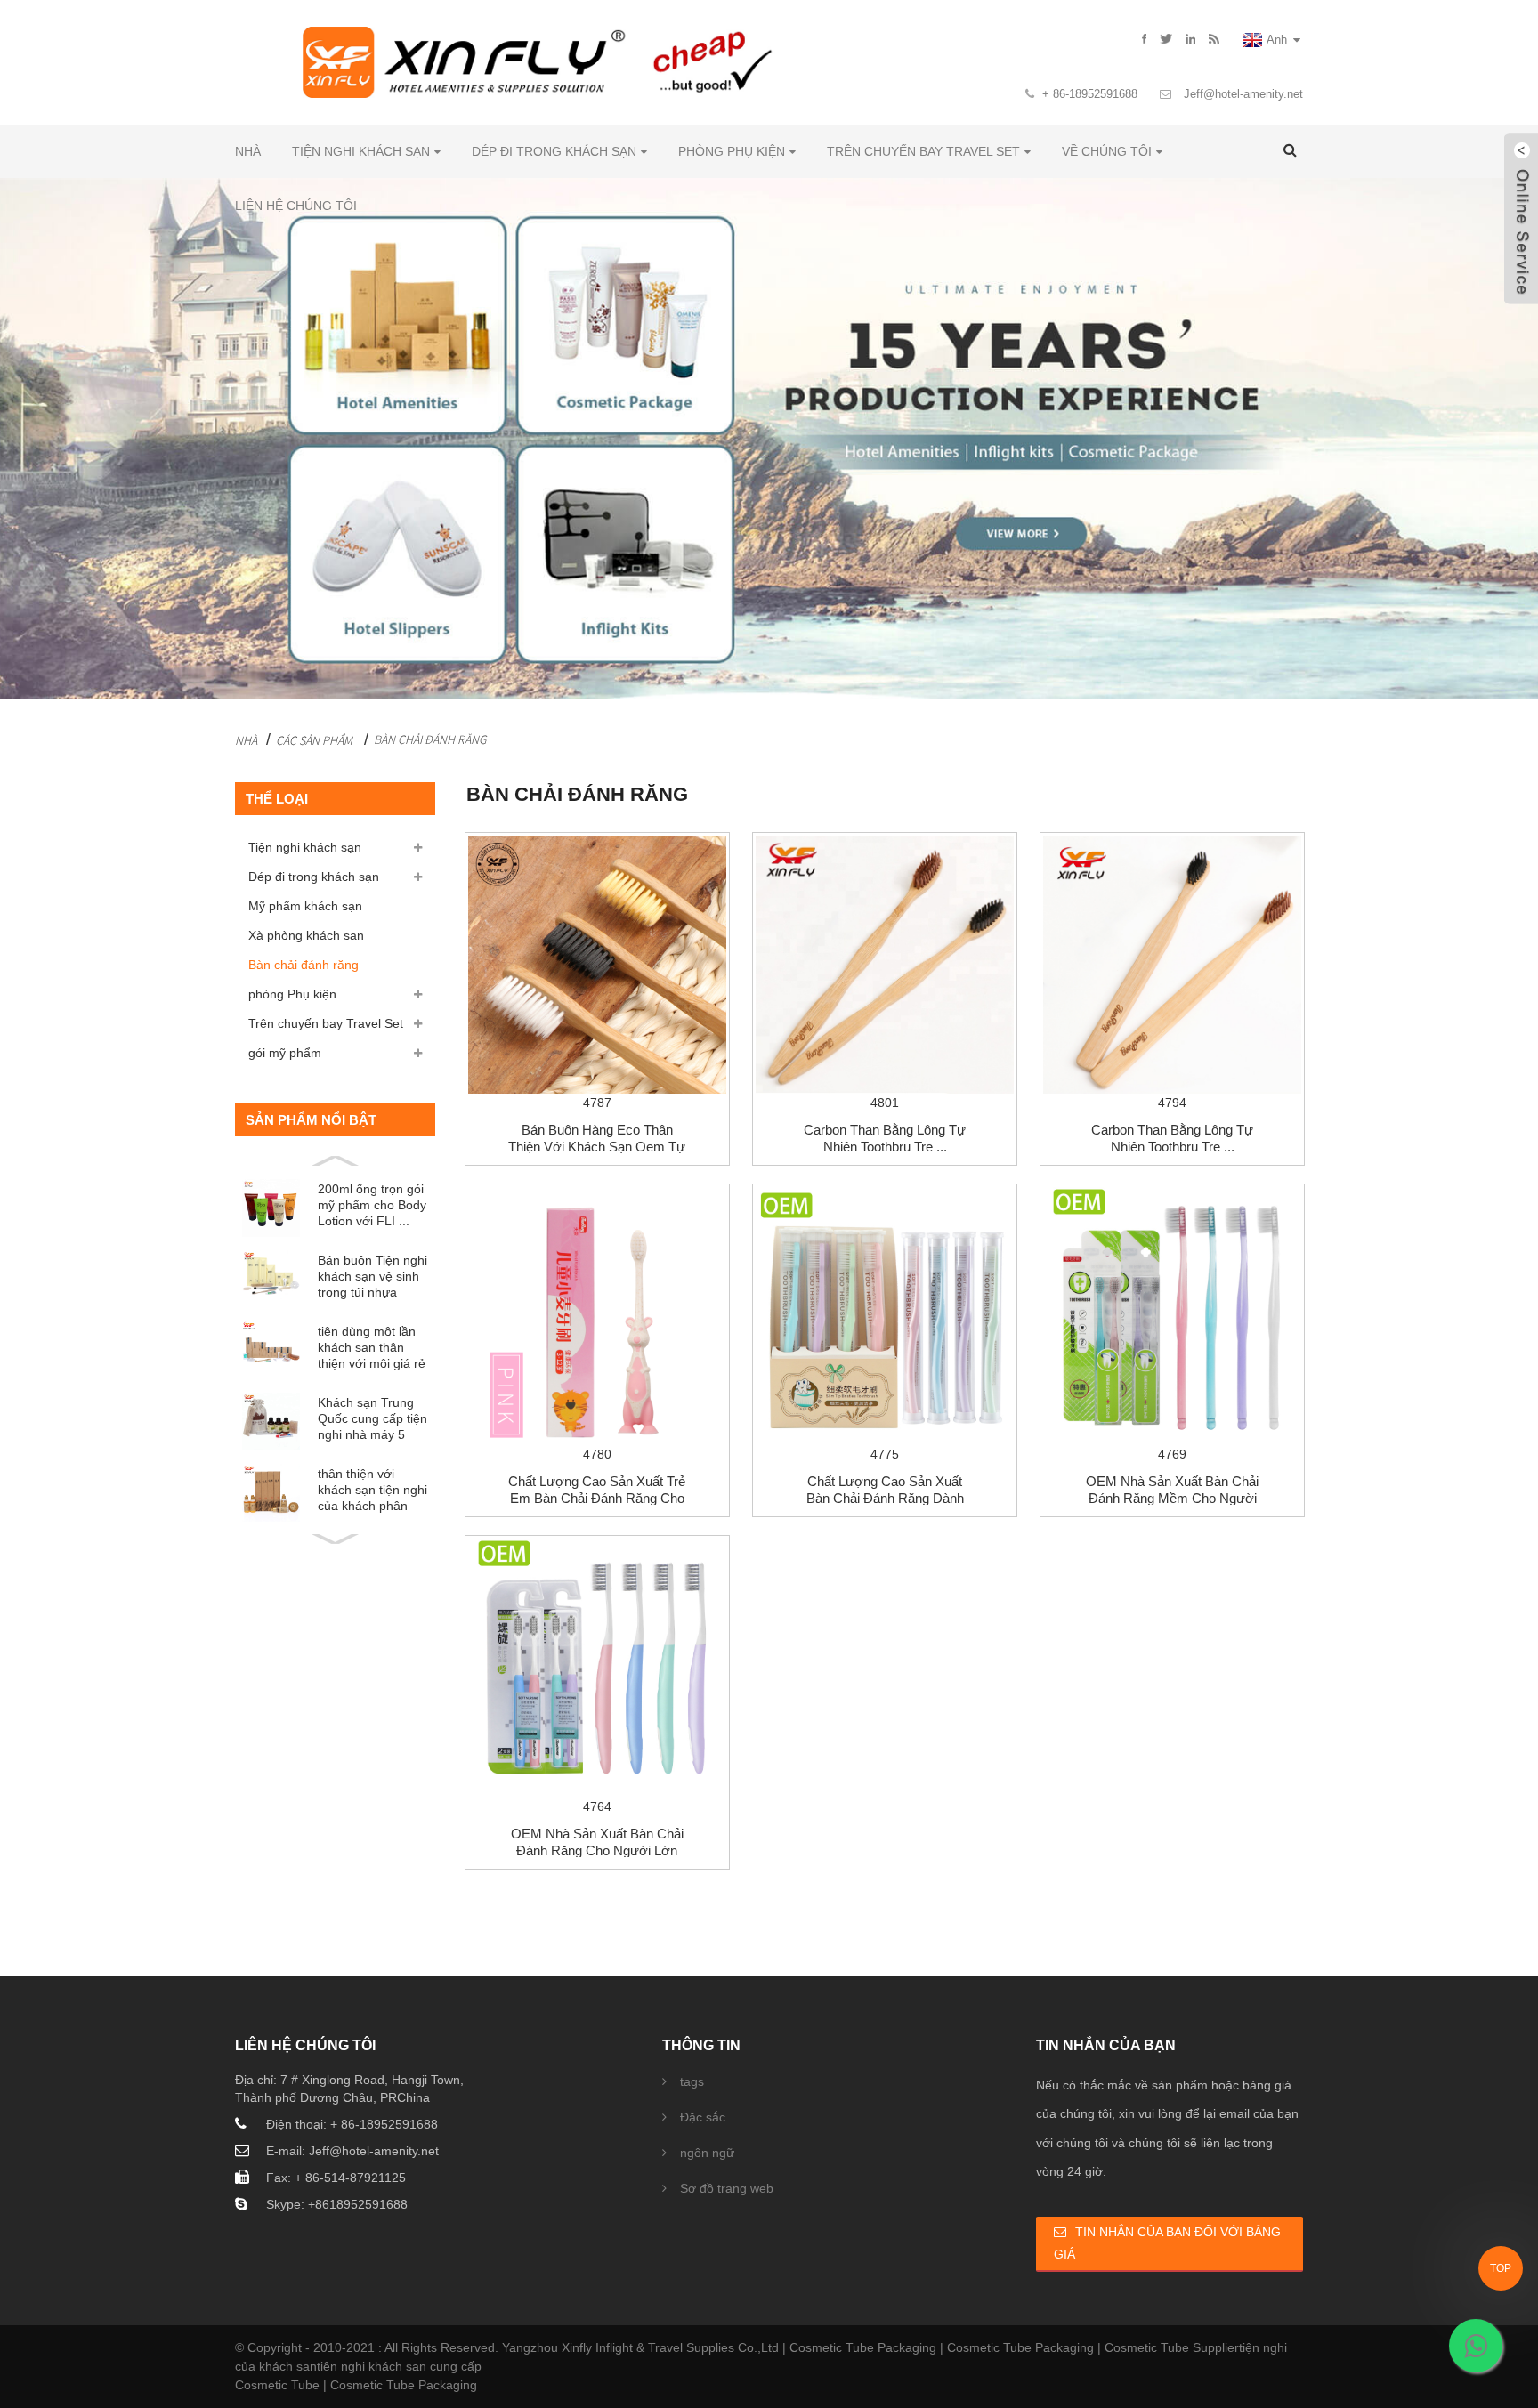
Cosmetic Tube (277, 2385)
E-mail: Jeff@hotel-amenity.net (352, 2151)
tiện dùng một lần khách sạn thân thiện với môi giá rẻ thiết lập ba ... (372, 1348)
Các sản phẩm (314, 740)
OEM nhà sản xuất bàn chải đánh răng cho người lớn (597, 1842)
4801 (885, 1103)
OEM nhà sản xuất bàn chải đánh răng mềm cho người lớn (1172, 1498)
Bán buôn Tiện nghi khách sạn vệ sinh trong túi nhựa (372, 1276)
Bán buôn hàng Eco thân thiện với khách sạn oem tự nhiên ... (597, 1147)
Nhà (248, 151)
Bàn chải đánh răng (430, 739)
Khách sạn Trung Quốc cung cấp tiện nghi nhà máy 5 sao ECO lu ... (372, 1419)
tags (692, 2081)
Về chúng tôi (1107, 151)
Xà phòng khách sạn (306, 935)
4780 (597, 1454)
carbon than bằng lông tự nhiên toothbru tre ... (885, 1138)
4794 (1172, 1103)
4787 (597, 1103)
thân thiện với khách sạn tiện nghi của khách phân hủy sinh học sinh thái (372, 1490)
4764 (597, 1806)
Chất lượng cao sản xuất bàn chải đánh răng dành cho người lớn (885, 1498)
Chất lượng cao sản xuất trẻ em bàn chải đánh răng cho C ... (597, 1498)
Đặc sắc (703, 2117)
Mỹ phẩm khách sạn (305, 906)
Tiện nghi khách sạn (361, 151)
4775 (885, 1454)
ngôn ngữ (707, 2153)
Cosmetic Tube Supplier (1172, 2347)
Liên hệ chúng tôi (296, 206)
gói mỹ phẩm (285, 1053)
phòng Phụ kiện (732, 151)
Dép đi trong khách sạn (554, 151)
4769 (1172, 1454)
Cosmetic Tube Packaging (863, 2347)
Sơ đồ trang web (727, 2188)
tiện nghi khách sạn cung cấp (399, 2366)
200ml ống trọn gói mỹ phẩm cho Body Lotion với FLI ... (372, 1205)
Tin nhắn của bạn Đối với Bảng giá (1167, 2243)
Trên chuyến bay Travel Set (923, 151)
